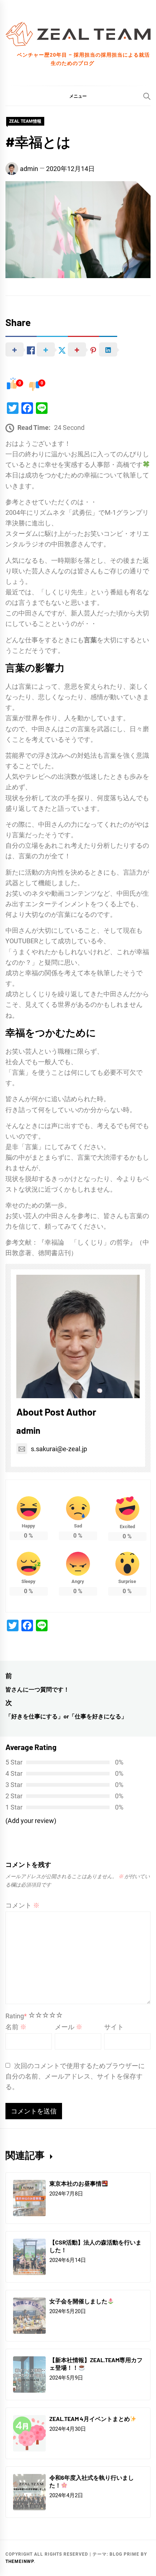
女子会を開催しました (78, 2301)
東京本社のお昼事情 (75, 2183)
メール (69, 2027)
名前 (16, 2027)
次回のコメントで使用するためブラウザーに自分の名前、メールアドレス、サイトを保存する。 (75, 2076)
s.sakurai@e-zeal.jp (59, 1449)
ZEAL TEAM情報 (25, 121)
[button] (78, 96)
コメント (22, 1905)
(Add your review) (31, 1821)
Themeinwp (20, 2561)
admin (29, 169)
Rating (16, 2016)
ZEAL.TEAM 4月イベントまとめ (90, 2419)
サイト (114, 2027)
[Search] (147, 96)
